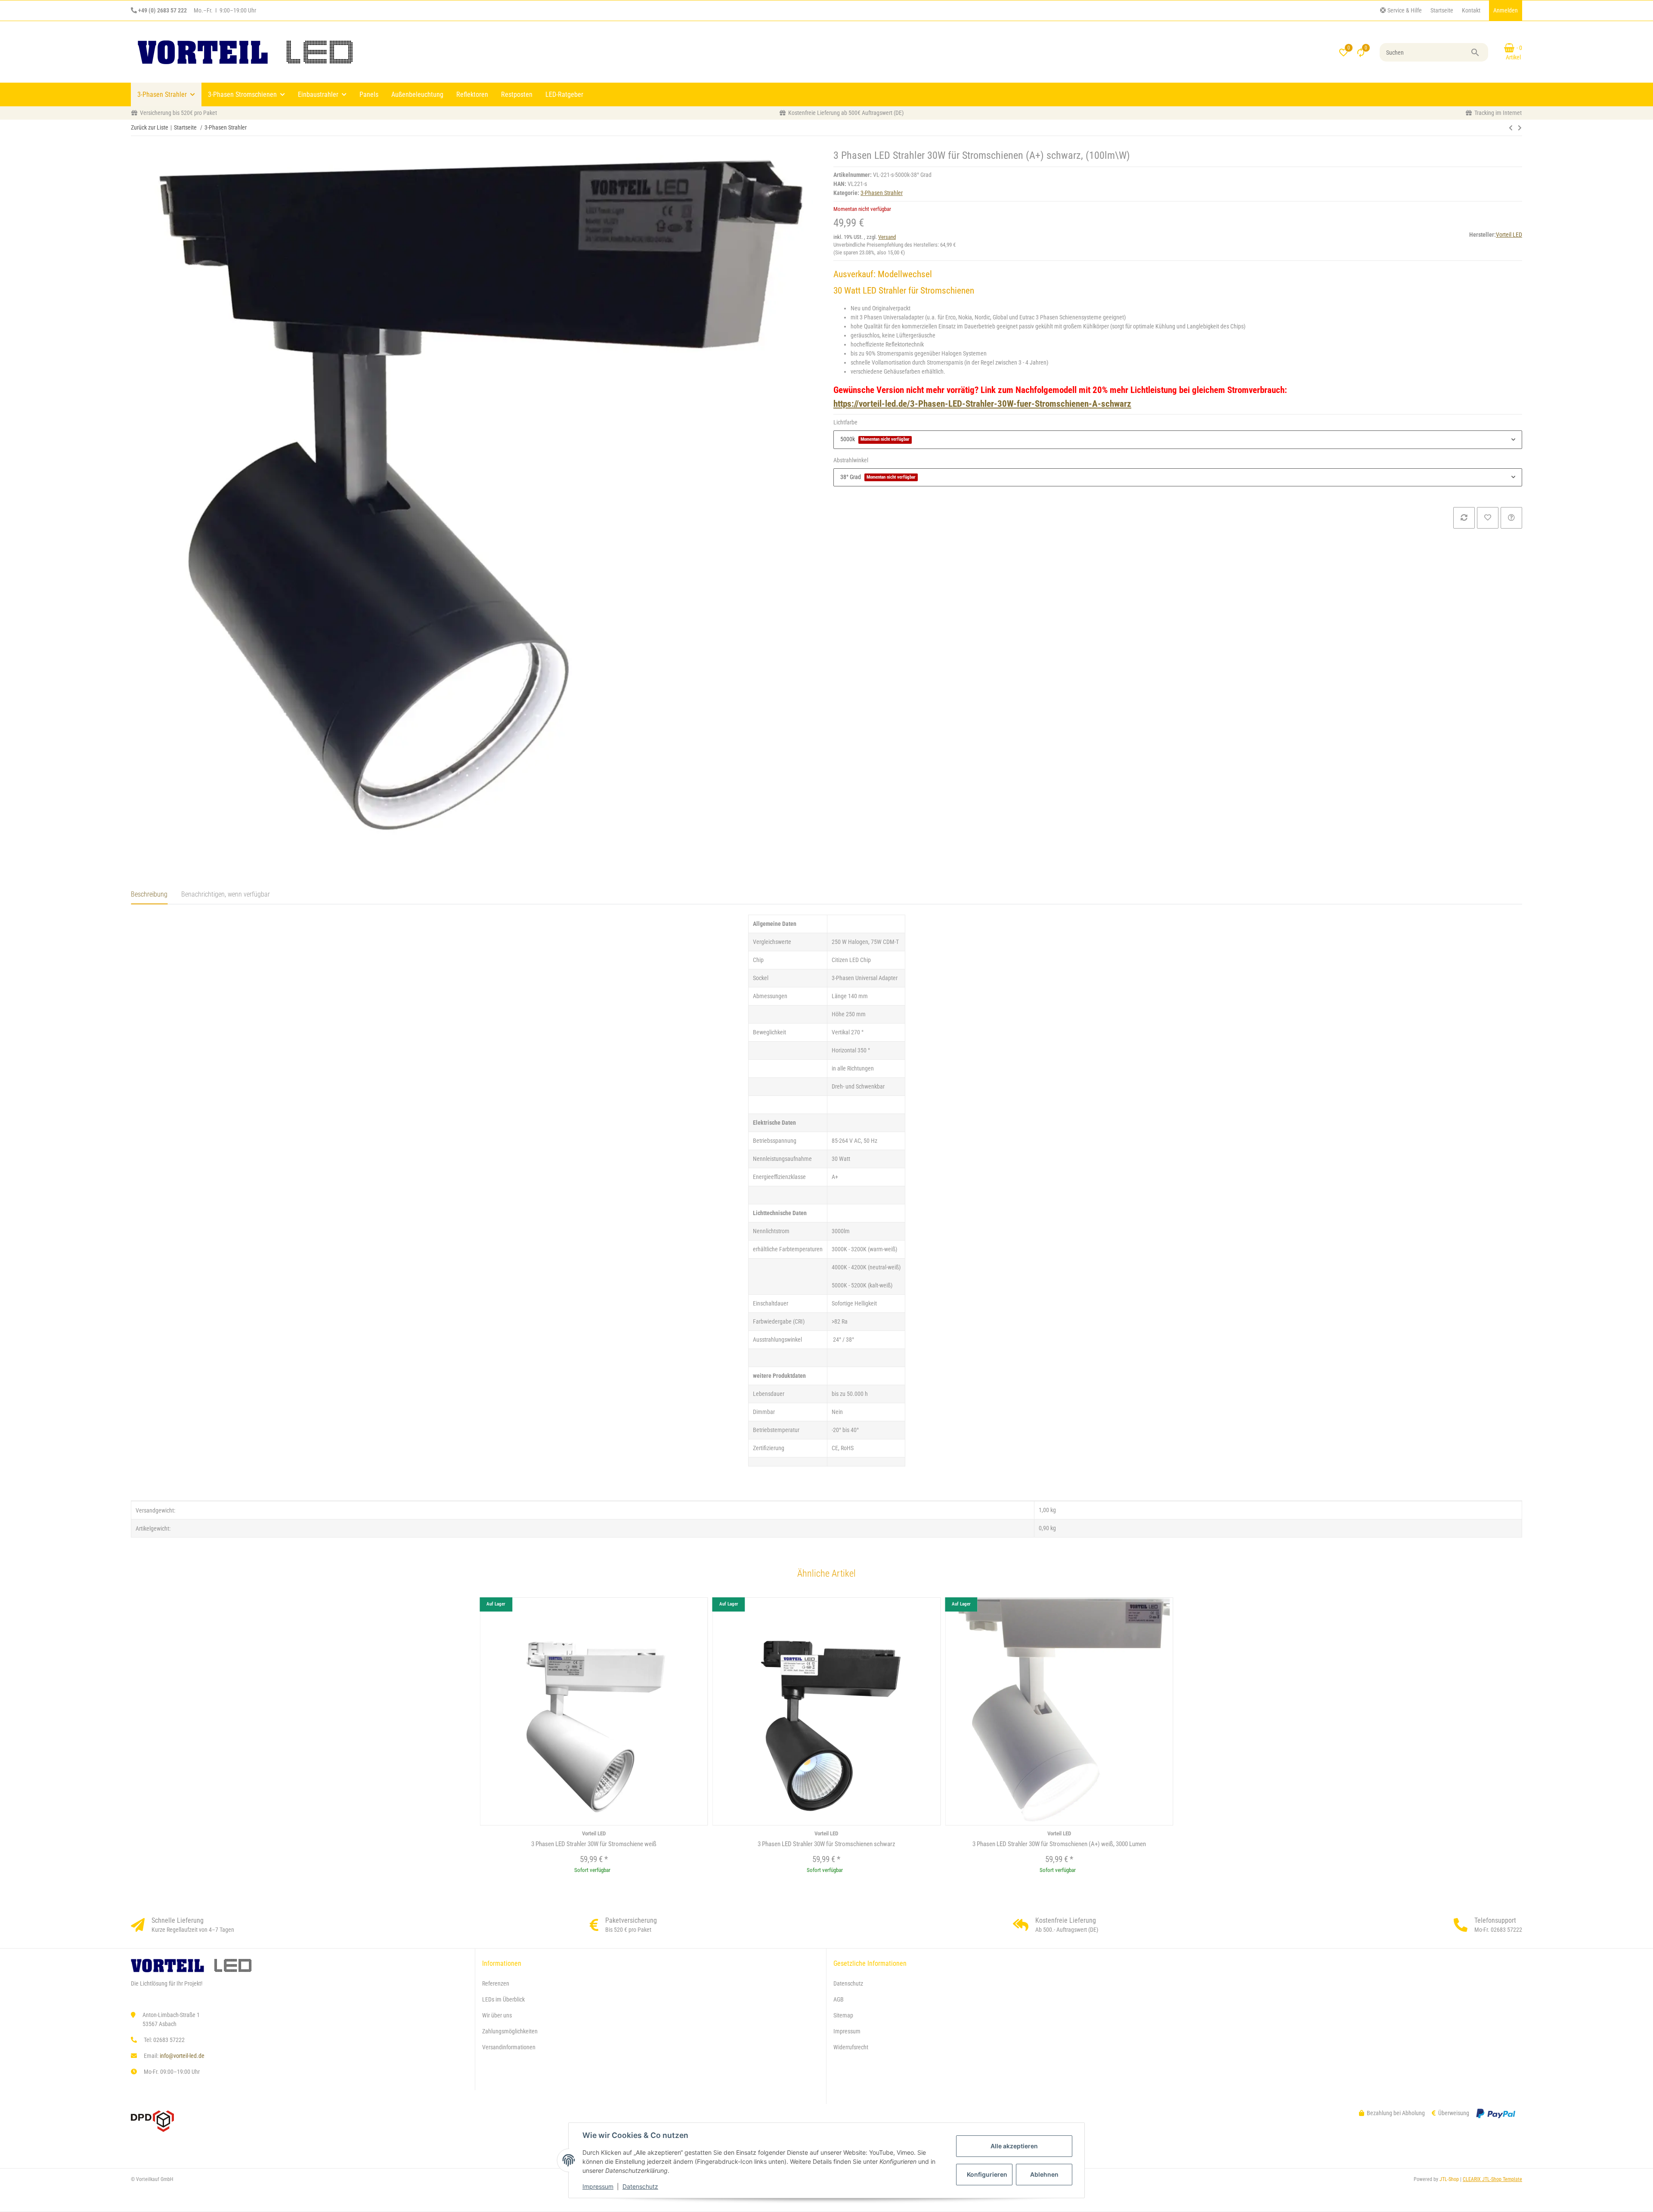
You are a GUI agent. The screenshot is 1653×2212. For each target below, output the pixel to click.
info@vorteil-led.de (182, 2056)
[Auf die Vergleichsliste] (1464, 518)
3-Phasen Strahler (882, 193)
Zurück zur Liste (150, 127)
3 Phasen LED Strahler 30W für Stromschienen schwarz (826, 1844)
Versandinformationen (509, 2047)
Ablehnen (1044, 2174)
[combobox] (1178, 439)
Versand (887, 237)
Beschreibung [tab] (149, 894)
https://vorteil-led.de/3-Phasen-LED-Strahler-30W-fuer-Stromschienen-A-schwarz (982, 404)
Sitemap (843, 2015)
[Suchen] (1479, 53)
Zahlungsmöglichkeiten (510, 2031)
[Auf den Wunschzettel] (1488, 518)
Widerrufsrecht (851, 2047)
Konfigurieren (987, 2174)
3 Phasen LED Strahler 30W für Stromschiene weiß (594, 1844)
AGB (839, 1999)
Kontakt (1471, 10)
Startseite (1442, 10)
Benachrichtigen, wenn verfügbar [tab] (226, 894)
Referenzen (496, 1983)
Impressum (598, 2186)
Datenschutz (640, 2186)
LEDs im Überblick (503, 1999)
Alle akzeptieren (1014, 2146)
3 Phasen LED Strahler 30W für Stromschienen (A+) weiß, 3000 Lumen (1059, 1844)
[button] (1401, 11)
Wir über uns (497, 2015)
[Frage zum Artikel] (1511, 518)
